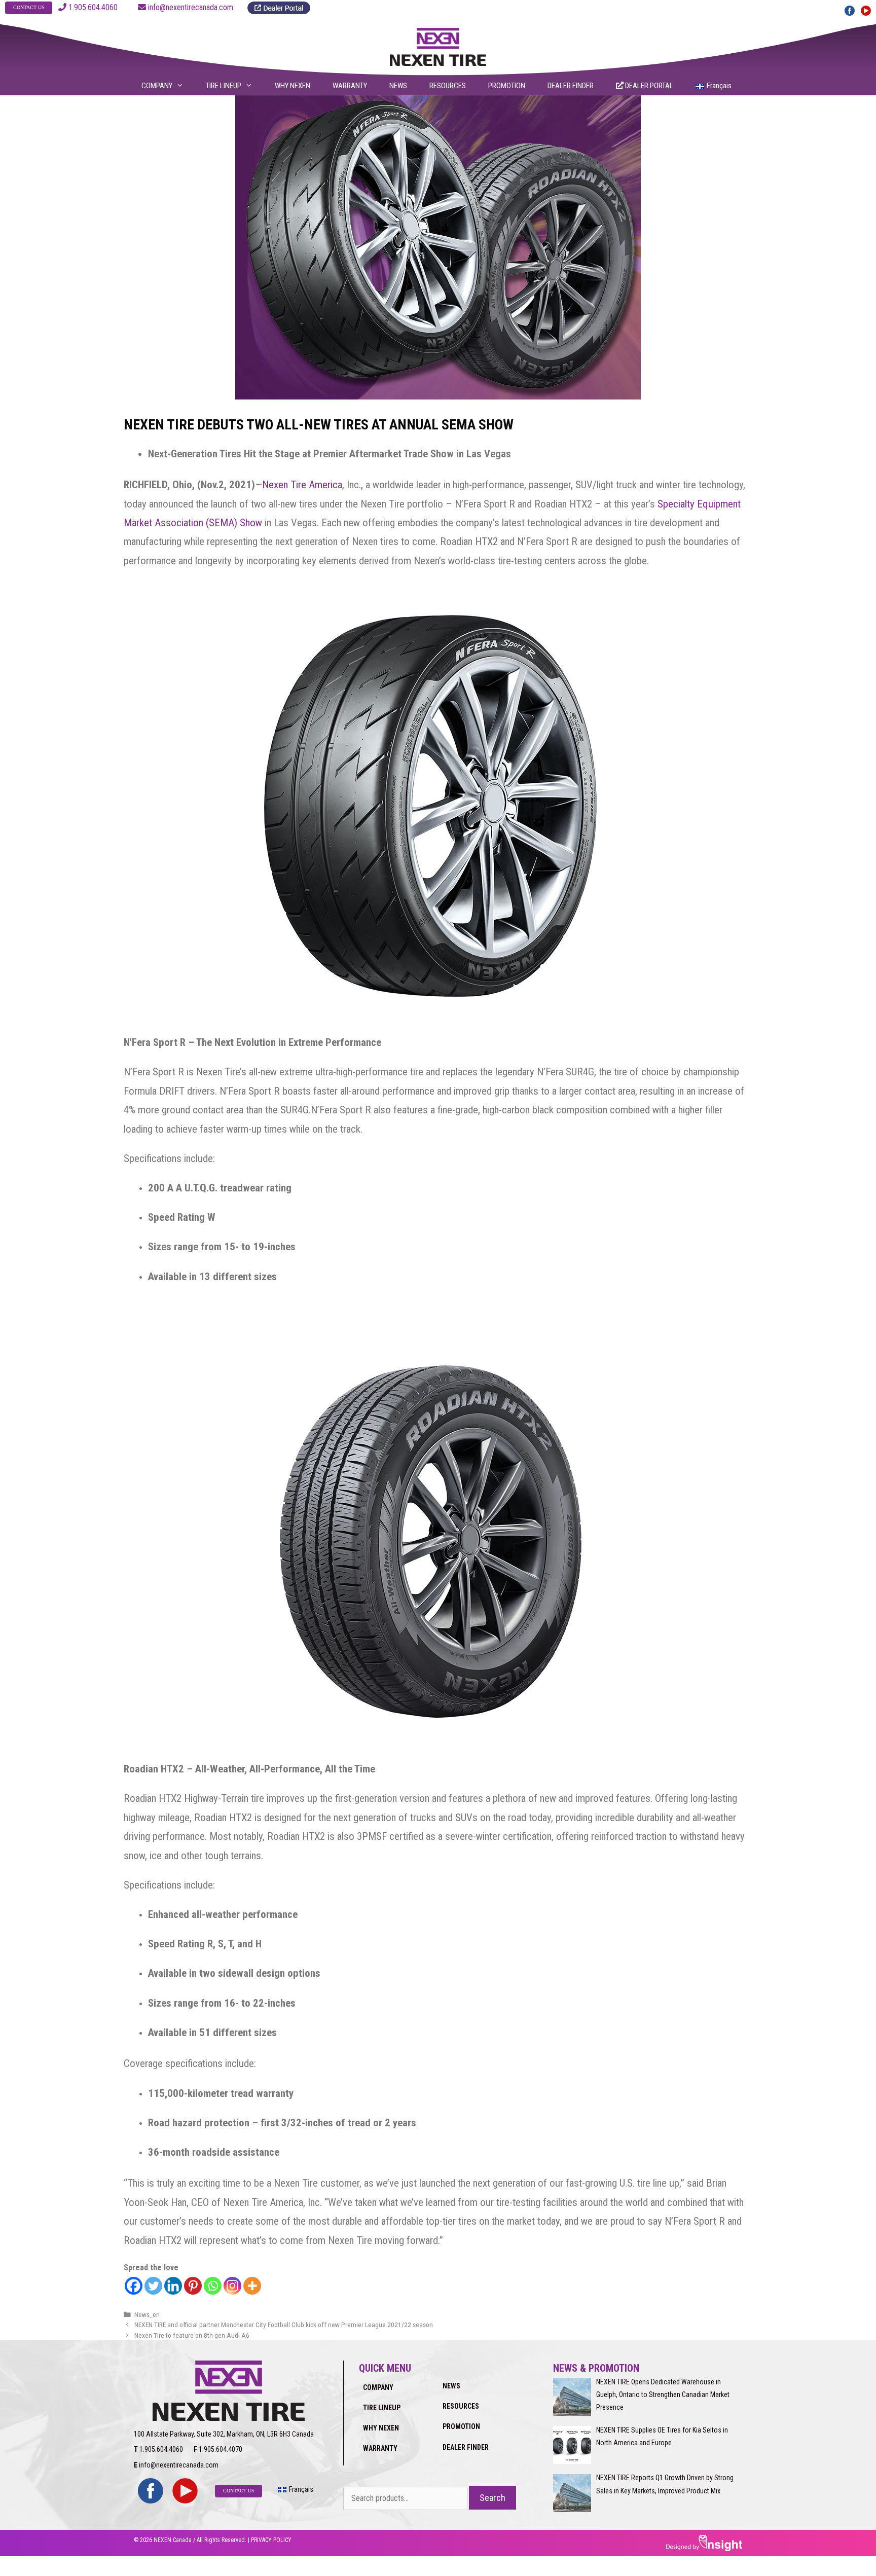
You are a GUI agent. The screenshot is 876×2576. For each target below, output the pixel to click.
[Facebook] (134, 2286)
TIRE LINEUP (224, 86)
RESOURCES (448, 86)
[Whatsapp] (213, 2286)
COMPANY (157, 86)
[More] (252, 2286)
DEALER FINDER (571, 86)
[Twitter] (153, 2286)
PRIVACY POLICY (271, 2540)
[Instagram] (232, 2286)
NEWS (398, 86)
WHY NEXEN (293, 86)
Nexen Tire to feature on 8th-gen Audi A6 (192, 2335)
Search (492, 2498)
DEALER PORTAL (648, 86)
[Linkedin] (173, 2286)
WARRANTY (350, 86)
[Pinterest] (193, 2286)
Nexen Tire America (302, 485)
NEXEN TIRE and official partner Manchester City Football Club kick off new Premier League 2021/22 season (284, 2325)
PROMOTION (507, 86)
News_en (147, 2314)
